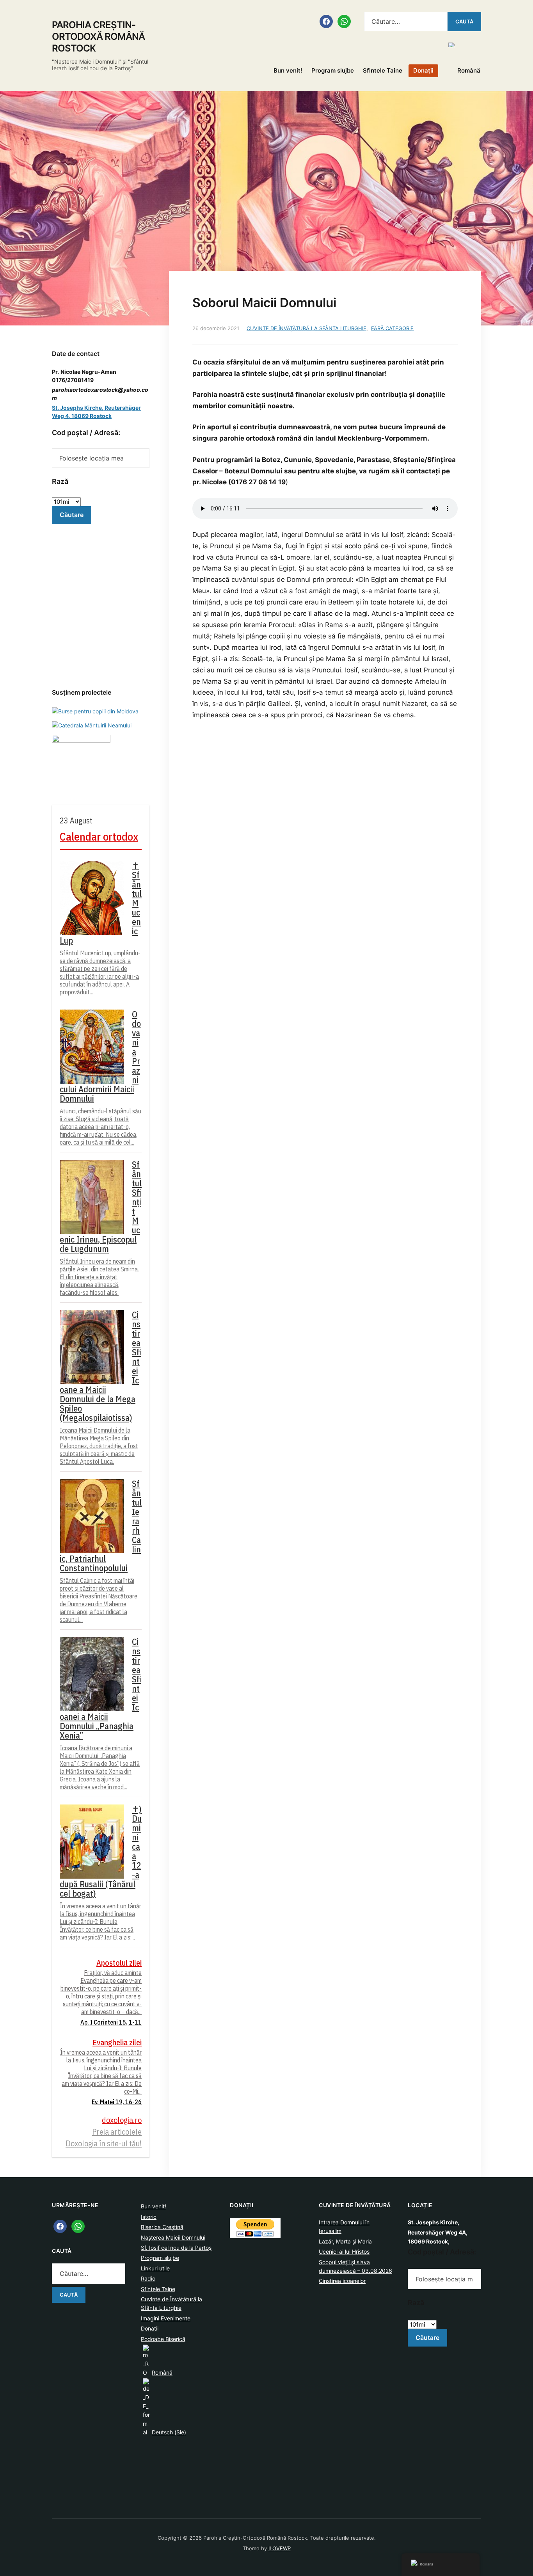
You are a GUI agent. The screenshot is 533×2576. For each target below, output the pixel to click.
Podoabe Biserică (163, 2339)
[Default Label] (344, 21)
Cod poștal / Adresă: (86, 433)
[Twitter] (78, 2226)
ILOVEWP (280, 2548)
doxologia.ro (122, 2120)
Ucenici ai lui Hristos (344, 2252)
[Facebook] (326, 21)
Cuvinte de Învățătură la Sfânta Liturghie (306, 328)
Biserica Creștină (162, 2227)
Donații (423, 70)
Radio (148, 2278)
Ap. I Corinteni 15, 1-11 (111, 2022)
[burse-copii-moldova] (95, 710)
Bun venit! (288, 70)
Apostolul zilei (119, 1963)
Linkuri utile (155, 2268)
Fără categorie (392, 328)
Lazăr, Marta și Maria (345, 2241)
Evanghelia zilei (117, 2042)
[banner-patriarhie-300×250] (92, 725)
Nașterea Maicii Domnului (173, 2237)
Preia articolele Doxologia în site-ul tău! (104, 2138)
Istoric (149, 2217)
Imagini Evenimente (166, 2318)
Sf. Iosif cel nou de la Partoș (176, 2248)
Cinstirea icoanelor (342, 2281)
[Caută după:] (406, 21)
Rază (60, 481)
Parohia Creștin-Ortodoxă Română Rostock (98, 36)
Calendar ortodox (99, 836)
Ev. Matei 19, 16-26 (117, 2102)
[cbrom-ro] (81, 764)
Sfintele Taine (383, 70)
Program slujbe (333, 70)
